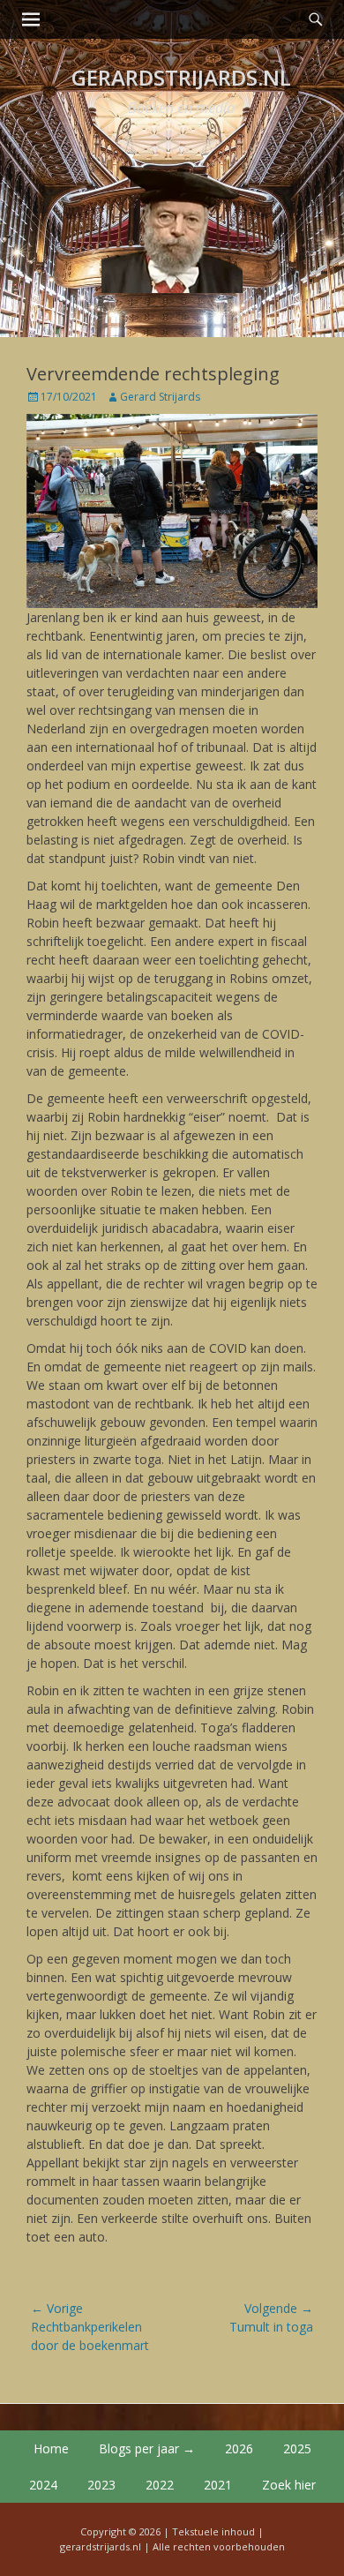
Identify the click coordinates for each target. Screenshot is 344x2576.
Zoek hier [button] (289, 2485)
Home (51, 2448)
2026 (239, 2448)
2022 (160, 2485)
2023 (101, 2485)
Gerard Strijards (160, 397)
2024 (43, 2485)
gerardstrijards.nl (181, 77)
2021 (218, 2485)
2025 (297, 2448)
